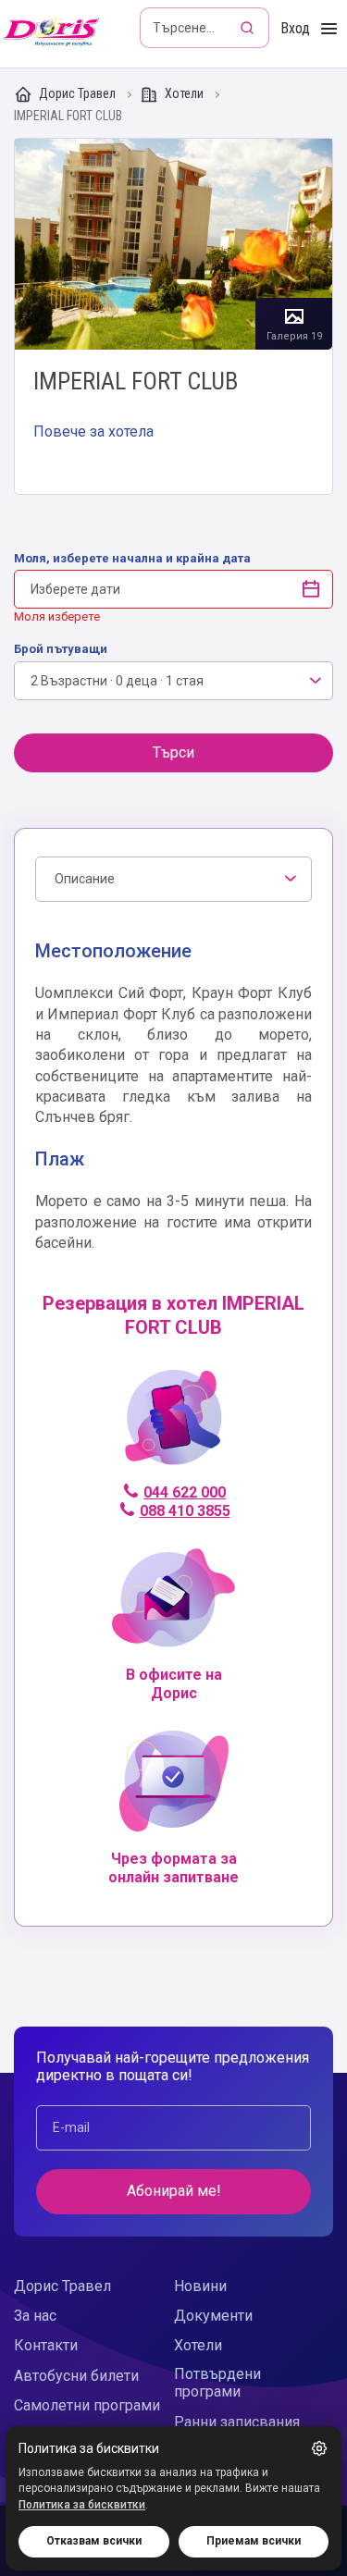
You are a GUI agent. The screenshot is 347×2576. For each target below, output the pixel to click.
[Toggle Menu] (329, 29)
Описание (85, 879)
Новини (200, 2286)
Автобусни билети (76, 2376)
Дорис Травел (77, 93)
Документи (213, 2316)
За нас (35, 2316)
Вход (295, 28)
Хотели (184, 93)
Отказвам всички (94, 2541)
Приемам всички (254, 2541)
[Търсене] (249, 28)
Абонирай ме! (174, 2191)
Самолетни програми (87, 2405)
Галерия (173, 245)
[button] (319, 2448)
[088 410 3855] (173, 1425)
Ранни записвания (237, 2422)
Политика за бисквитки (82, 2505)
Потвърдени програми (217, 2383)
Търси (173, 752)
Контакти (46, 2345)
